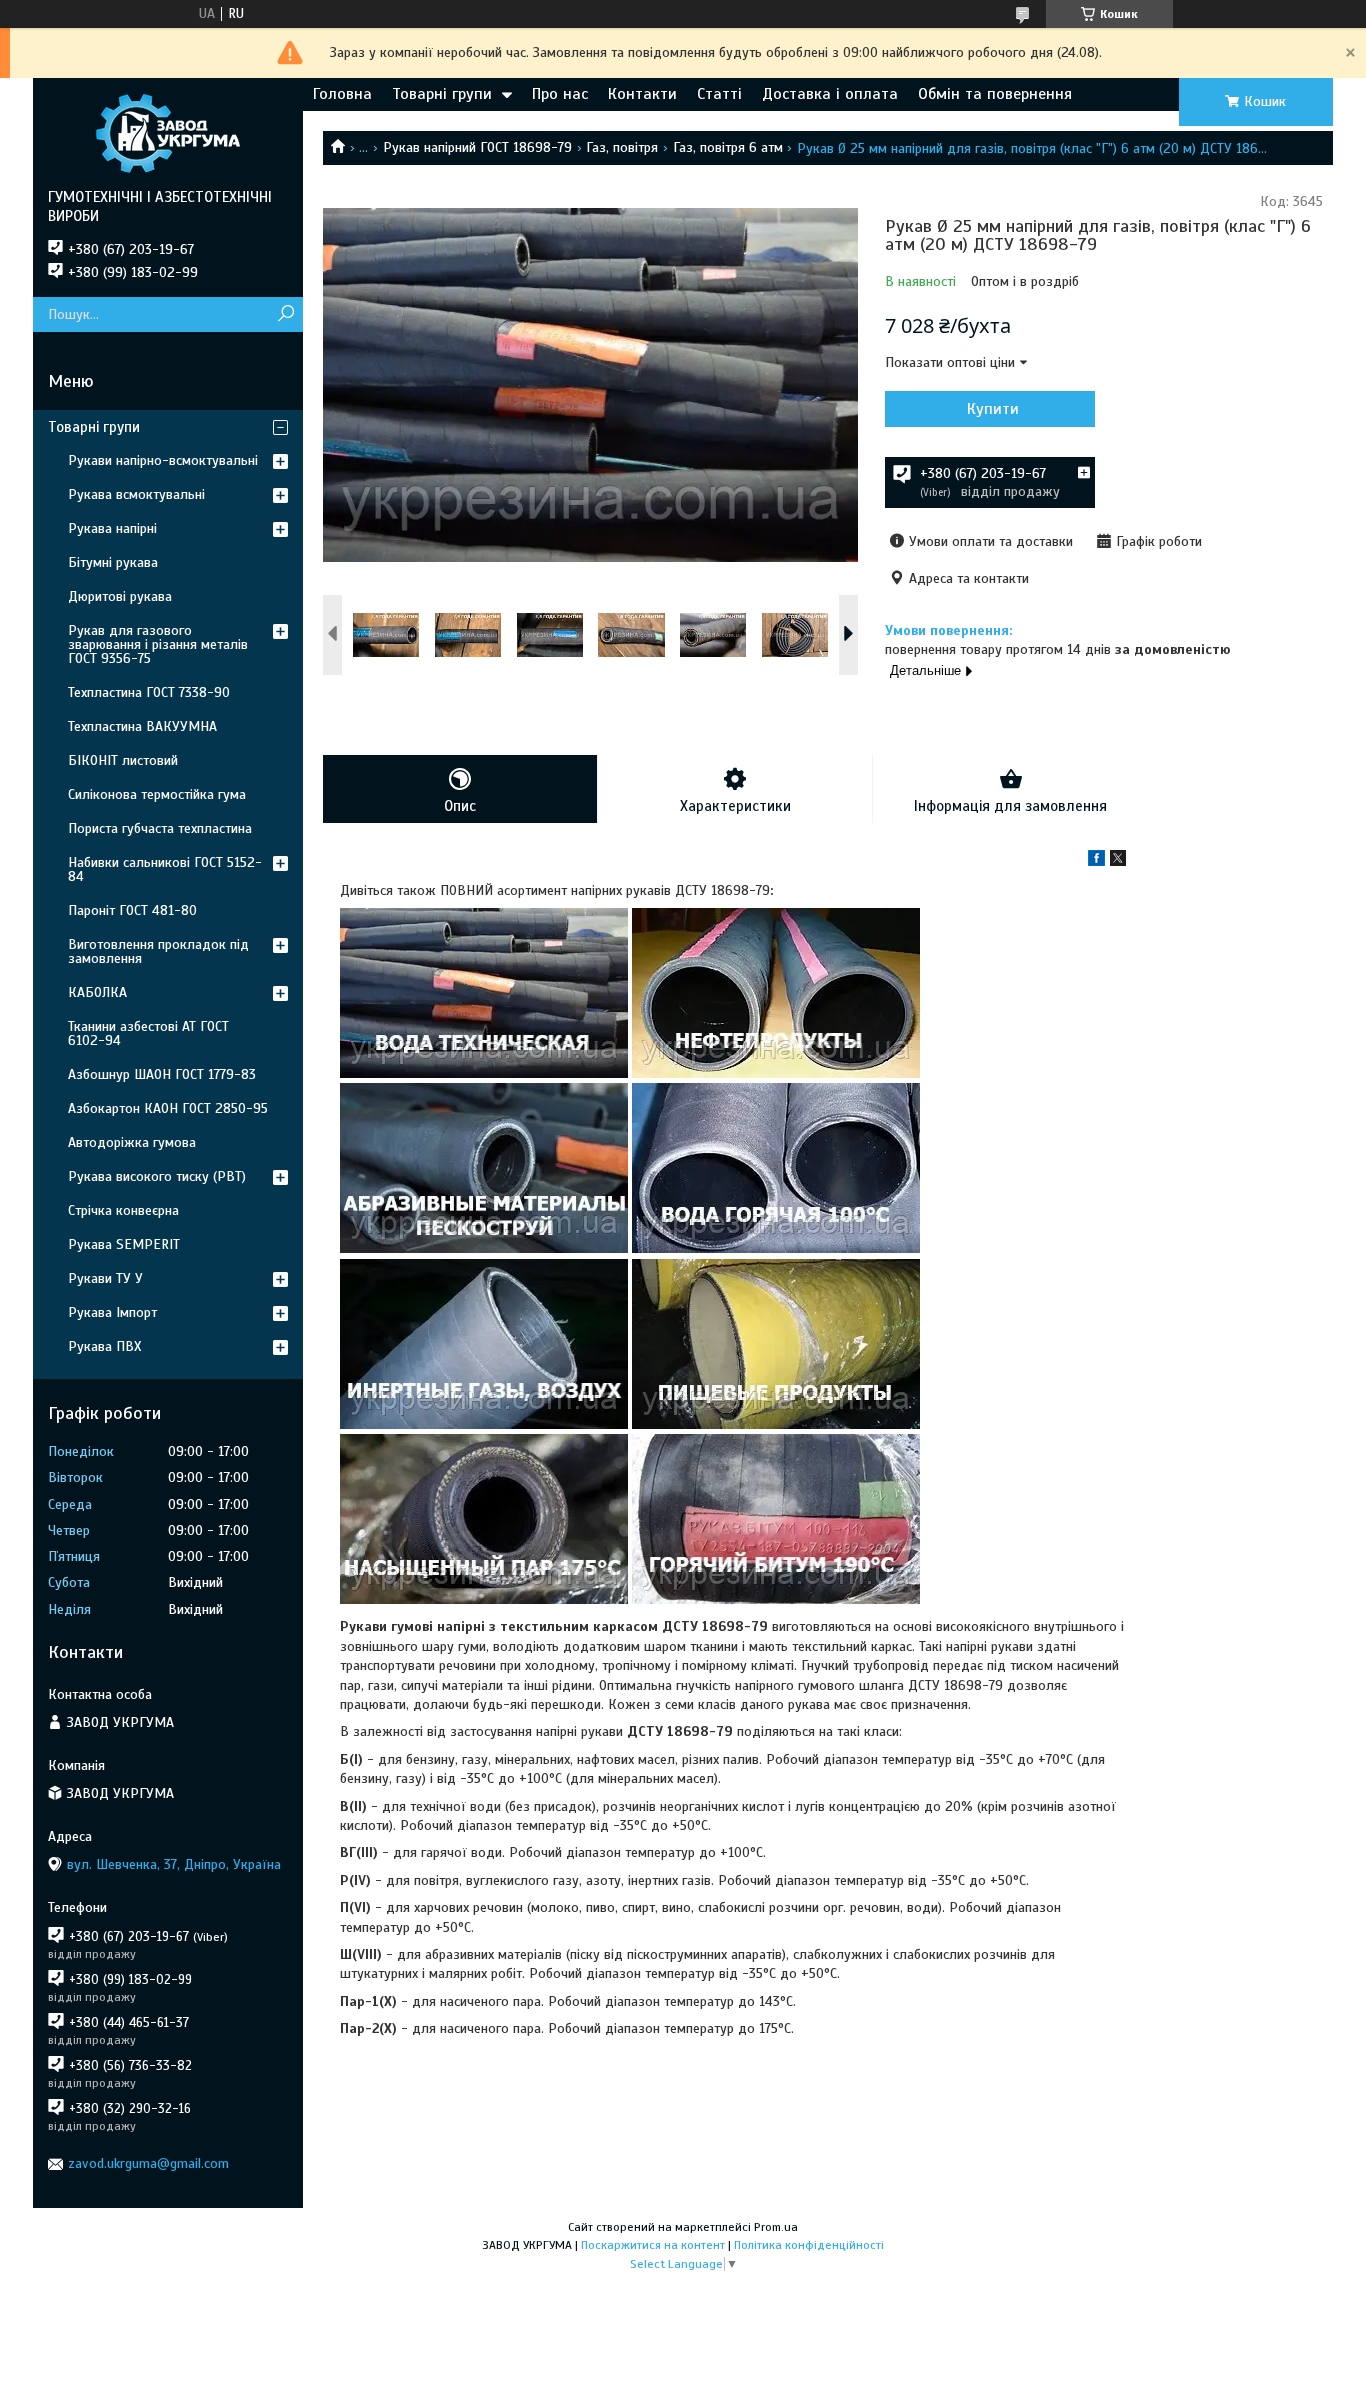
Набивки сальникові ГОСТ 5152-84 (165, 869)
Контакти (642, 94)
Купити (993, 409)
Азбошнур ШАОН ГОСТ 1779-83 (162, 1074)
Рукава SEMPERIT (124, 1244)
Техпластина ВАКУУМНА (142, 726)
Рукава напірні (112, 528)
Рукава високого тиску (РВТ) (157, 1176)
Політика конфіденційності (809, 2245)
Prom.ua (776, 2227)
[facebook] (1096, 861)
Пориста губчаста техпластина (160, 828)
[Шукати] (285, 314)
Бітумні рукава (113, 562)
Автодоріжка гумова (132, 1142)
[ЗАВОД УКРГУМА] (168, 133)
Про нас (560, 94)
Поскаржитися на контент (653, 2245)
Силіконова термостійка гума (157, 794)
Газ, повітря (622, 147)
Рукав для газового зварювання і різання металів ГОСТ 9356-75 (158, 644)
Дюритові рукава (120, 596)
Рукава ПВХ (104, 1346)
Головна (342, 94)
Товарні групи (442, 94)
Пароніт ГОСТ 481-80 (132, 910)
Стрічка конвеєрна (123, 1210)
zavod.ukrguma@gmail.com (148, 2163)
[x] (1118, 861)
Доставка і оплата (830, 94)
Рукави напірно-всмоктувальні (163, 460)
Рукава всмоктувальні (136, 494)
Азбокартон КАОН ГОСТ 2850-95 (168, 1108)
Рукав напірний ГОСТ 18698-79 (477, 147)
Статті (719, 94)
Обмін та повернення (995, 94)
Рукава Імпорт (112, 1312)
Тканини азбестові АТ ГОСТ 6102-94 (148, 1033)
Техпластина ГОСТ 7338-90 (149, 692)
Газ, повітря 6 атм (728, 147)
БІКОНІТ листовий (123, 760)
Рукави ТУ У (105, 1278)
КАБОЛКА (97, 992)
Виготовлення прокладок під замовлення (158, 951)
